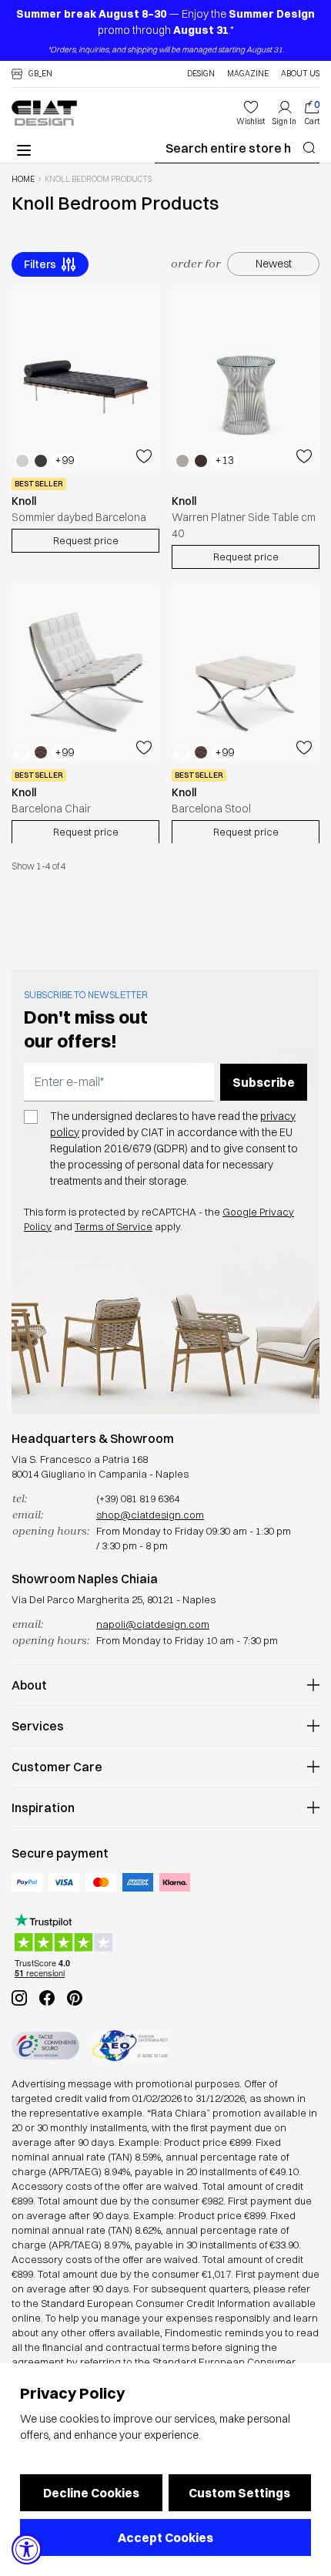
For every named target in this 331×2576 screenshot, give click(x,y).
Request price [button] (86, 540)
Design (201, 74)
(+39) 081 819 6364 (138, 1498)
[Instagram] (19, 1998)
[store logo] (44, 113)
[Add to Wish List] (144, 456)
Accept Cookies (165, 2537)
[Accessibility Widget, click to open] (27, 2549)
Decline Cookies (91, 2493)
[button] (32, 74)
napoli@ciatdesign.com (153, 1624)
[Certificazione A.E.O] (130, 2046)
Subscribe (264, 1082)
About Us (300, 74)
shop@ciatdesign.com (150, 1515)
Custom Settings (239, 2493)
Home (23, 180)
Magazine (248, 74)
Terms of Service (114, 1226)
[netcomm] (45, 2046)
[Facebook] (47, 1998)
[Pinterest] (75, 1998)
